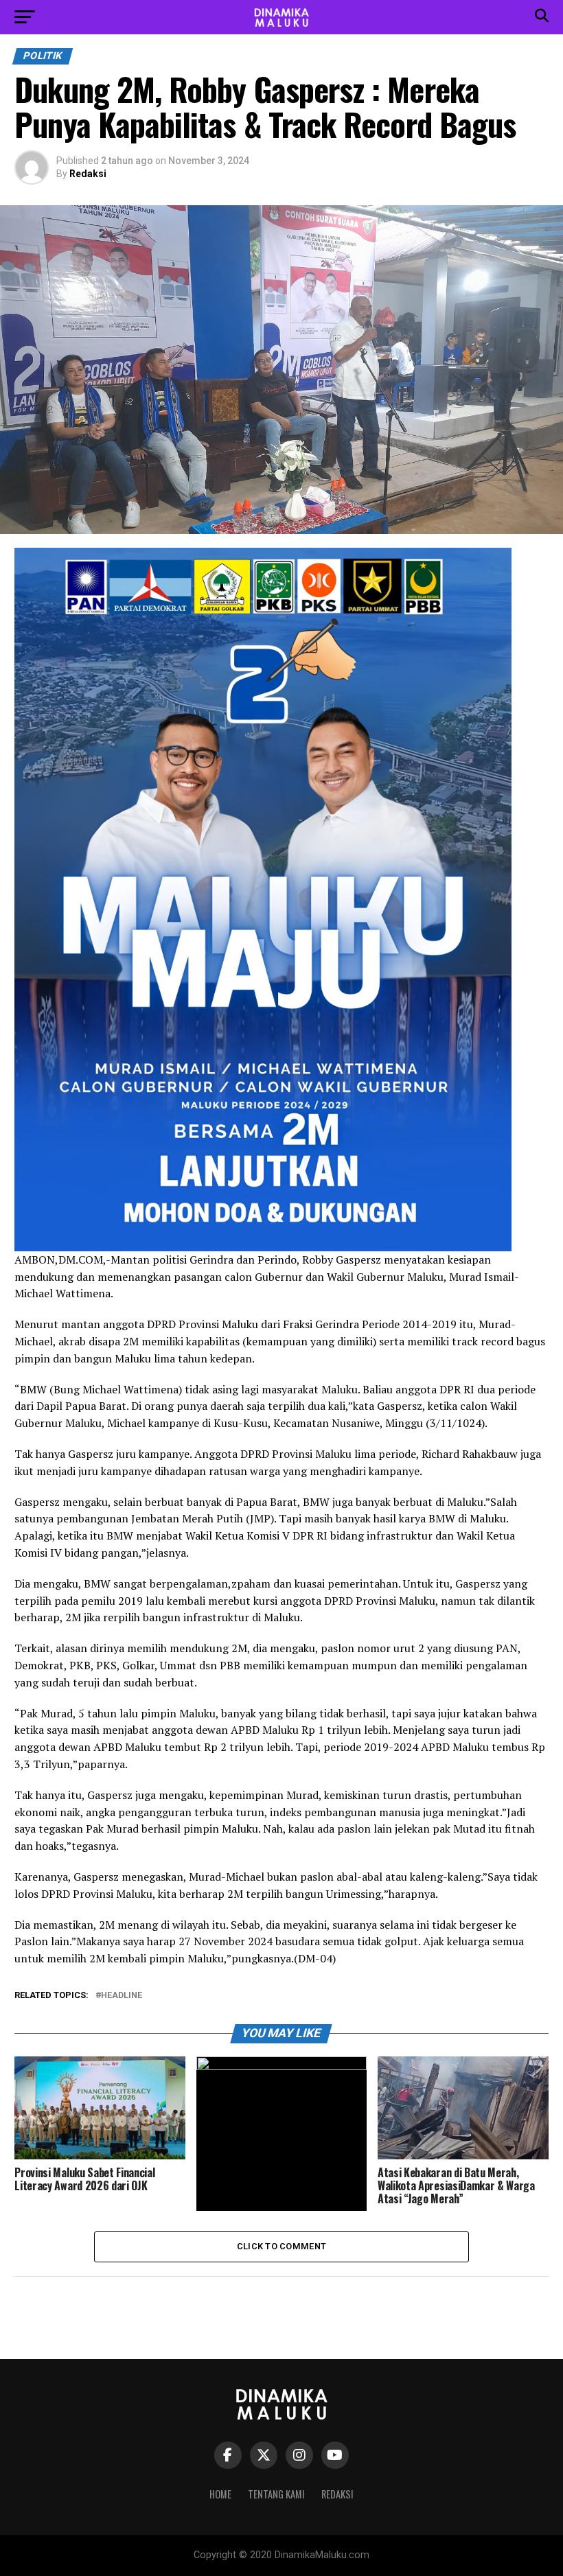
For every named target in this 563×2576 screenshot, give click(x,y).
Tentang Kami (276, 2494)
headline (122, 1996)
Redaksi (88, 174)
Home (220, 2494)
